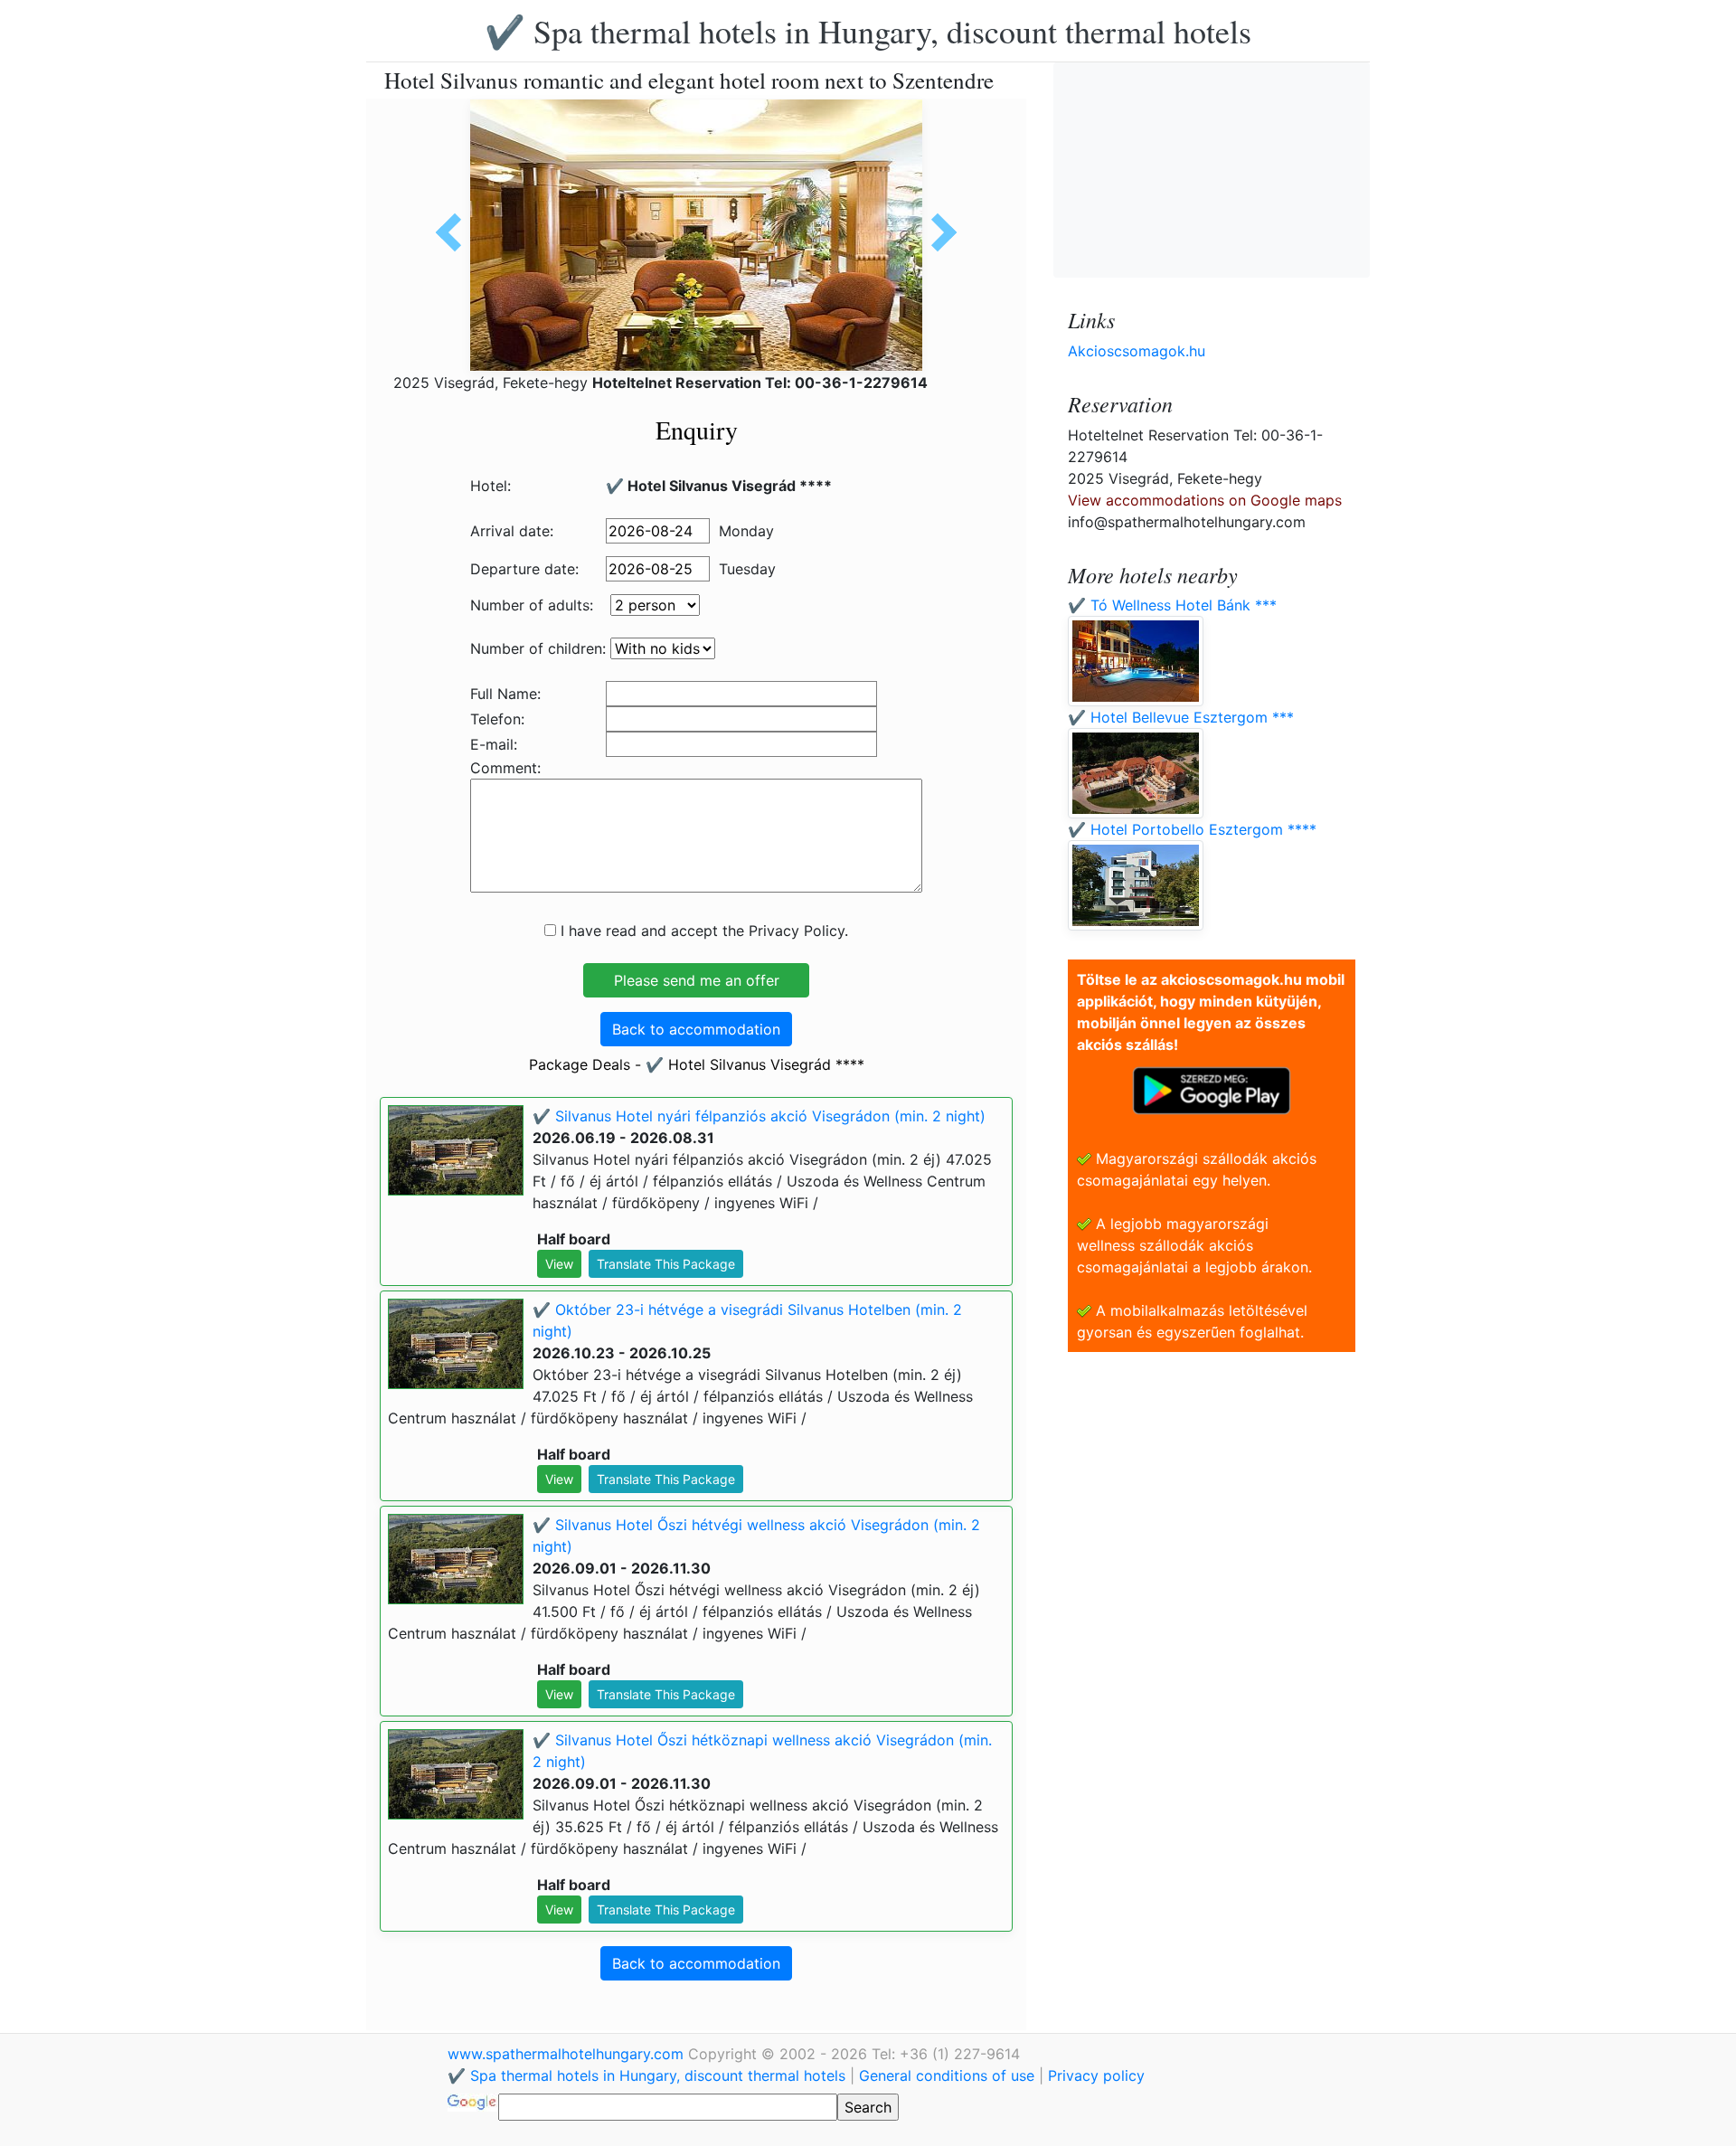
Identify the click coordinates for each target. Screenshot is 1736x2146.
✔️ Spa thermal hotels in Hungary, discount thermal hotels (868, 31)
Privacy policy (1096, 2075)
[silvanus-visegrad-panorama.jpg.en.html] (455, 232)
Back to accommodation (696, 1029)
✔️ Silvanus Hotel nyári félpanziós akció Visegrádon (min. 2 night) (759, 1116)
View (559, 1264)
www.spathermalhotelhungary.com (568, 2054)
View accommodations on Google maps (1205, 500)
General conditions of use (947, 2075)
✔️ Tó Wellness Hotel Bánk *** (1172, 605)
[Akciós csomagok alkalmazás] (1212, 1089)
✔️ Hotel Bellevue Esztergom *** (1181, 717)
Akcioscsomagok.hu (1137, 351)
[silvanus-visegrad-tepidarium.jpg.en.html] (938, 232)
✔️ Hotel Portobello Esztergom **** (1192, 829)
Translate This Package (666, 1264)
